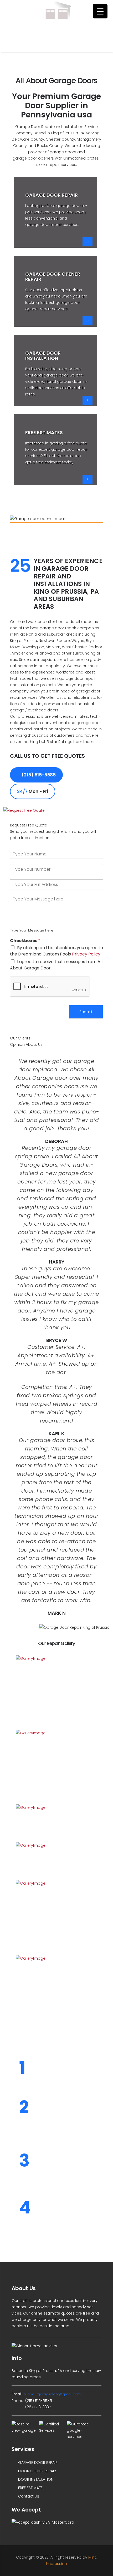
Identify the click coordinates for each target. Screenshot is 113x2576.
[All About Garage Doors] (56, 14)
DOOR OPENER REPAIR (37, 2471)
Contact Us (28, 2496)
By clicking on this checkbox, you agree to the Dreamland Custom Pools (56, 951)
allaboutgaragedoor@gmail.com (52, 2394)
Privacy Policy (86, 954)
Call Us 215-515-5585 (57, 42)
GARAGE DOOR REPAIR (37, 2463)
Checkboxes (25, 941)
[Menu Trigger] (100, 11)
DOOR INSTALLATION (35, 2479)
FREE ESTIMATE (30, 2488)
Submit (86, 1012)
